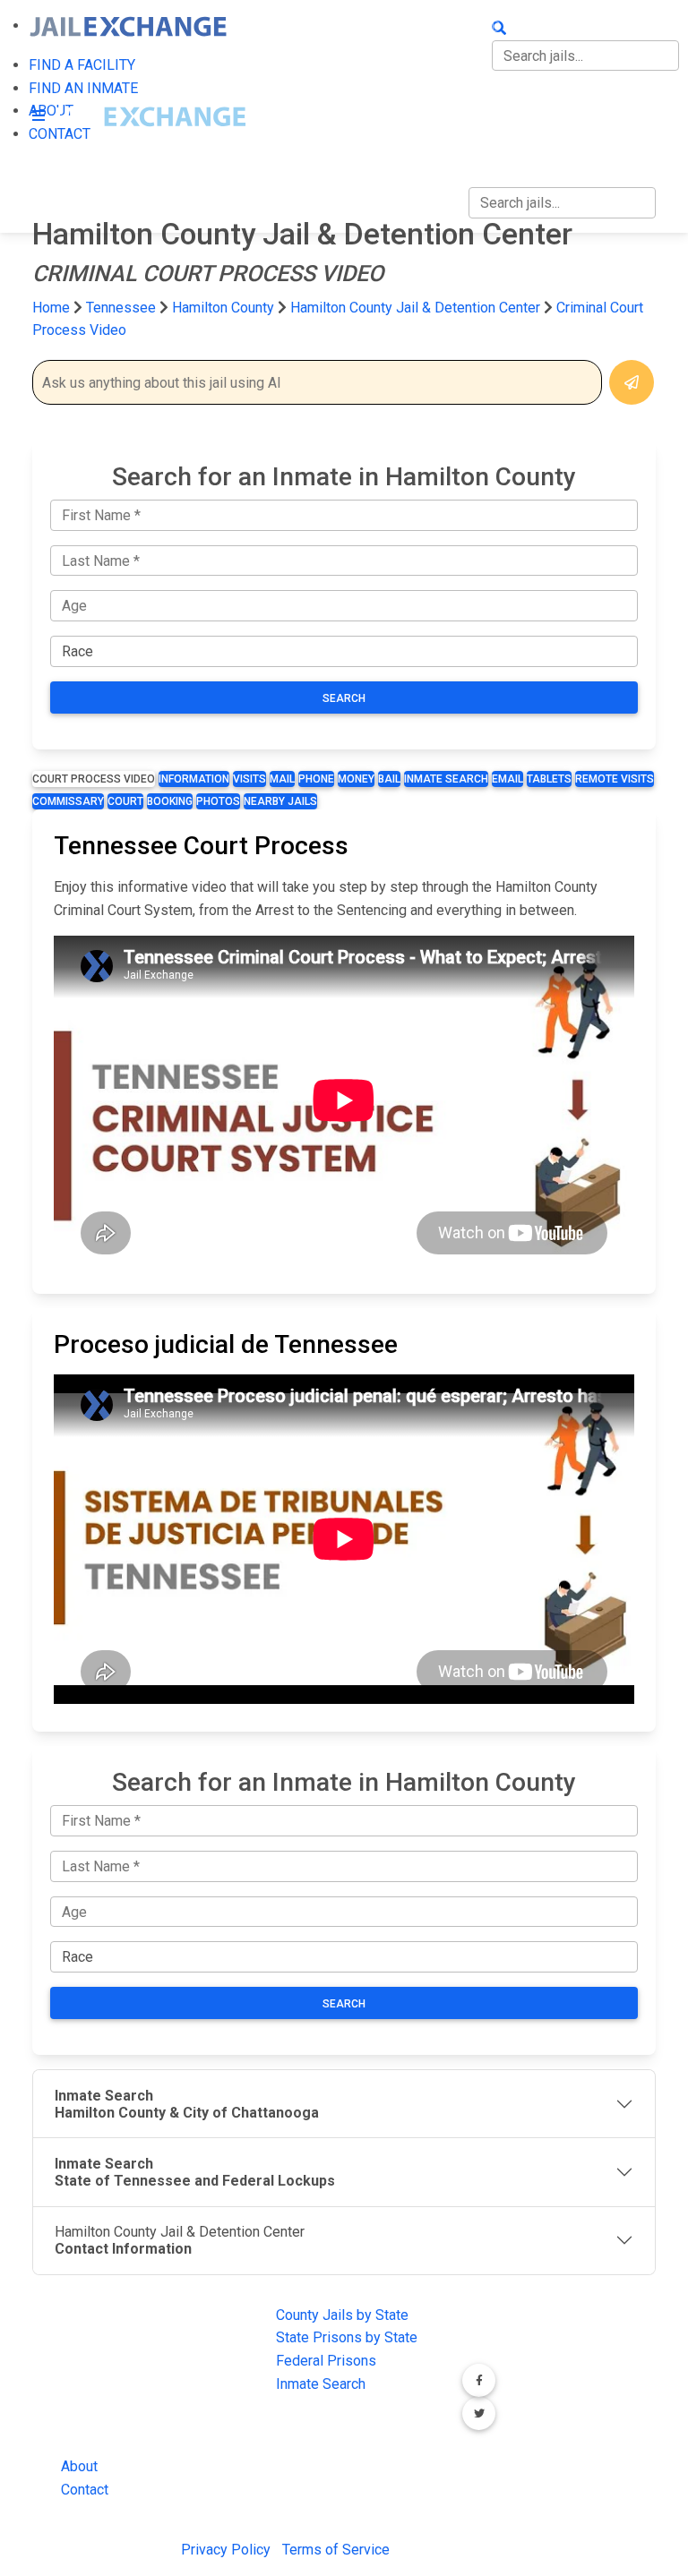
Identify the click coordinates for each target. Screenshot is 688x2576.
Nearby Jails (280, 801)
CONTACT (499, 138)
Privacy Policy (226, 2550)
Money (356, 779)
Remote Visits (615, 779)
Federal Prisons (326, 2361)
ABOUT (491, 101)
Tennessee (121, 308)
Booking (170, 801)
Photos (218, 801)
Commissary (68, 801)
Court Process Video (94, 779)
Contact (85, 2490)
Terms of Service (336, 2550)
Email (507, 779)
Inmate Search (446, 779)
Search (344, 698)
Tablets (549, 779)
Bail (389, 779)
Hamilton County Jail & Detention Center (415, 308)
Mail (282, 779)
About (79, 2466)
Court (125, 801)
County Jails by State (342, 2315)
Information (194, 779)
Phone (316, 779)
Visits (249, 779)
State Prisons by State (347, 2337)
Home (51, 308)
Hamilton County (225, 308)
